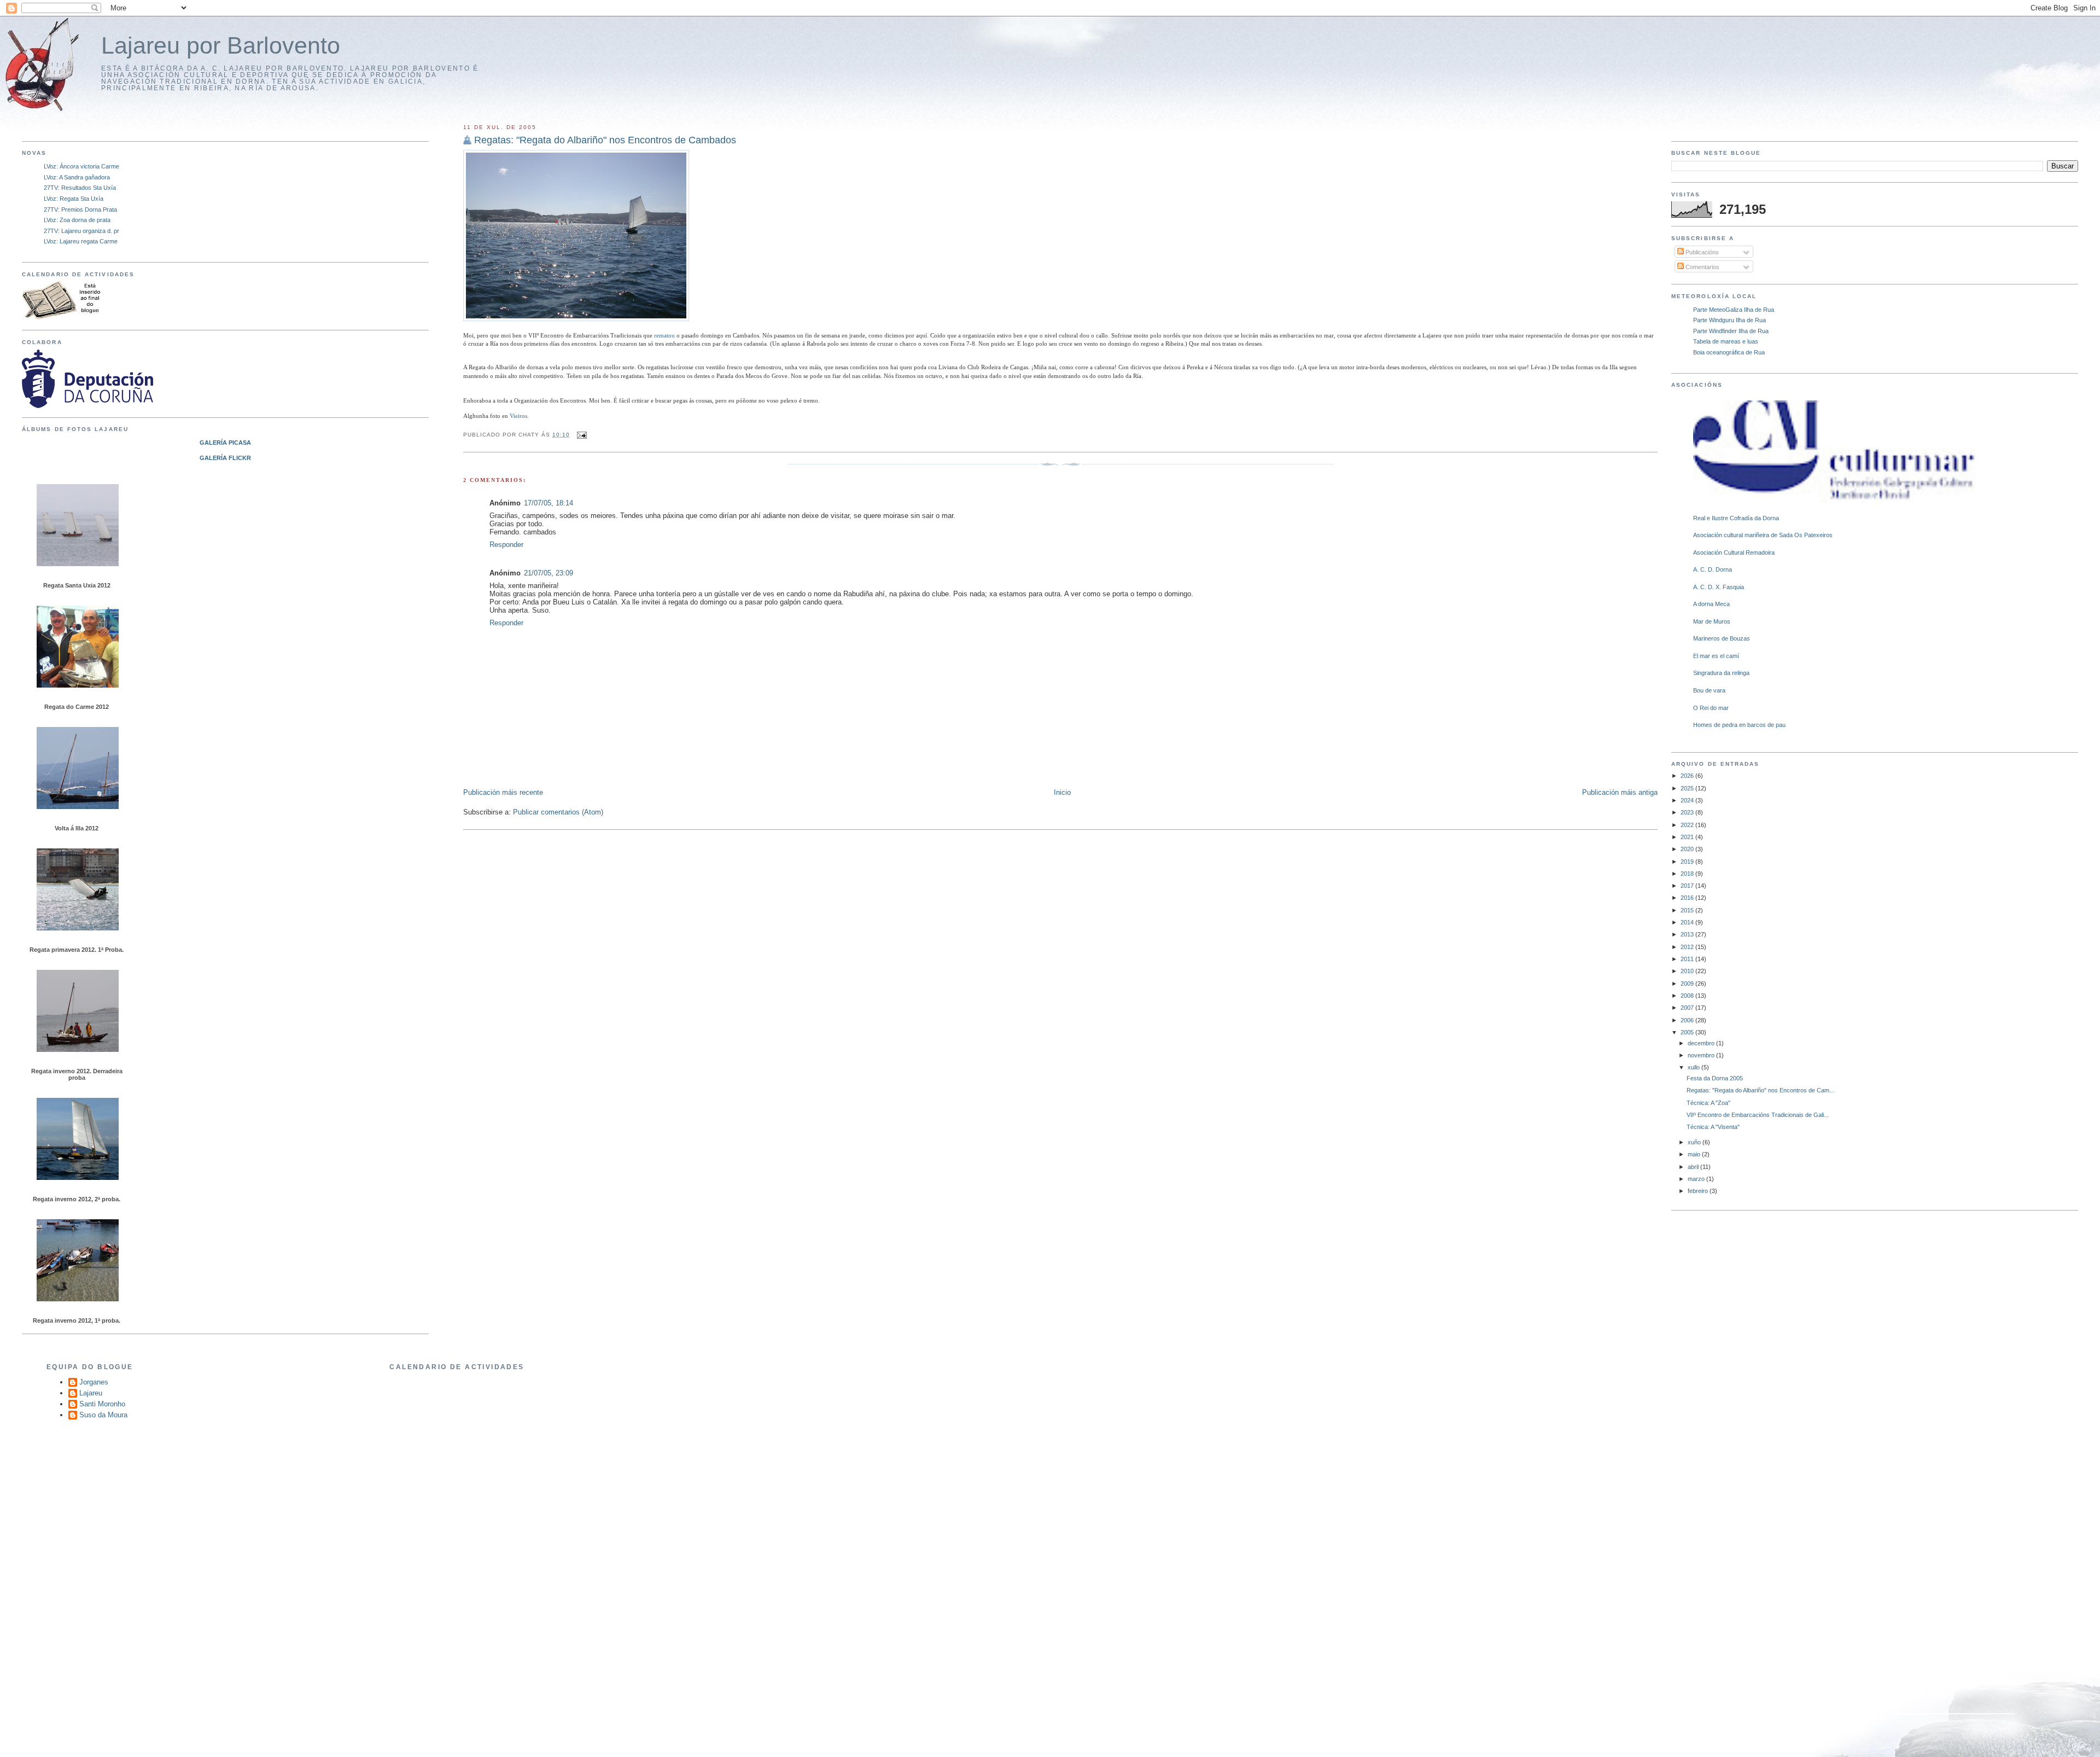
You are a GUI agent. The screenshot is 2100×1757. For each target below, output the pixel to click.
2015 (1688, 910)
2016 (1688, 898)
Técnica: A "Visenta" (1713, 1127)
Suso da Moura (103, 1415)
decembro (1702, 1043)
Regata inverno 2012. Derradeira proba (77, 1074)
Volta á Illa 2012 (77, 828)
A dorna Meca (1711, 604)
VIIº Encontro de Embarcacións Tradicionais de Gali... (1758, 1115)
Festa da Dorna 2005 (1715, 1078)
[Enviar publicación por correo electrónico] (581, 435)
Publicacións (1701, 252)
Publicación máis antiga (1620, 792)
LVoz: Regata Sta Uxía (74, 199)
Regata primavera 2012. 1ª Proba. (77, 950)
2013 (1688, 934)
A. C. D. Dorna (1713, 569)
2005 (1688, 1032)
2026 (1688, 776)
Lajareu (91, 1393)
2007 (1688, 1008)
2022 (1688, 825)
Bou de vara (1709, 690)
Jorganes (94, 1382)
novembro (1702, 1055)
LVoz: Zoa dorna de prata (77, 220)
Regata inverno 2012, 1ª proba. (77, 1320)
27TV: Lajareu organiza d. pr (81, 231)
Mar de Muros (1712, 621)
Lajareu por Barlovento (221, 46)
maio (1695, 1154)
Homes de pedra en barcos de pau (1739, 725)
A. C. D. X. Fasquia (1719, 587)
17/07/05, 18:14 (549, 503)
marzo (1697, 1179)
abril (1694, 1167)
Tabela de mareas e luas (1726, 341)
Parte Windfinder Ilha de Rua (1731, 331)
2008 (1688, 996)
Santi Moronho (102, 1404)
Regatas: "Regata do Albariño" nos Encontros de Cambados (605, 140)
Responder (506, 545)
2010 (1688, 971)
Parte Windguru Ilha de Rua (1729, 320)
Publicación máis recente (503, 792)
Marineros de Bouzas (1722, 638)
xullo (1694, 1067)
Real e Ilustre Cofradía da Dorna (1736, 518)
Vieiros (518, 416)
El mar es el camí (1716, 656)
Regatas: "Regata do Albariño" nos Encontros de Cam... (1760, 1090)
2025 (1688, 788)
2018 (1688, 874)
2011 (1688, 959)
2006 (1688, 1020)
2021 (1688, 837)
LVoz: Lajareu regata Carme (81, 241)
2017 (1688, 886)
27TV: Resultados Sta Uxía (80, 188)
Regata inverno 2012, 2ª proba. (77, 1199)
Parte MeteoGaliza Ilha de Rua (1734, 310)
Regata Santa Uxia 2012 (77, 585)
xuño (1695, 1142)
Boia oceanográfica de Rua (1729, 352)
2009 (1688, 984)
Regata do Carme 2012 (77, 707)
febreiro (1699, 1191)
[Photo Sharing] (576, 319)
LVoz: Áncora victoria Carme (81, 166)
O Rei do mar (1711, 708)
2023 (1688, 812)
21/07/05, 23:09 (549, 573)
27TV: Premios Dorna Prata (80, 210)
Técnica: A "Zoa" (1708, 1103)
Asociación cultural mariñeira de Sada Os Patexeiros (1763, 535)
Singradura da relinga (1721, 673)
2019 (1688, 862)
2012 (1688, 947)
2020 (1688, 849)
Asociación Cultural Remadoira (1734, 552)
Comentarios (1702, 267)
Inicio (1062, 792)
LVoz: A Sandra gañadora (77, 177)
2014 (1688, 922)
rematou (664, 335)
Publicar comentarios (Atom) (558, 812)
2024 (1688, 800)
